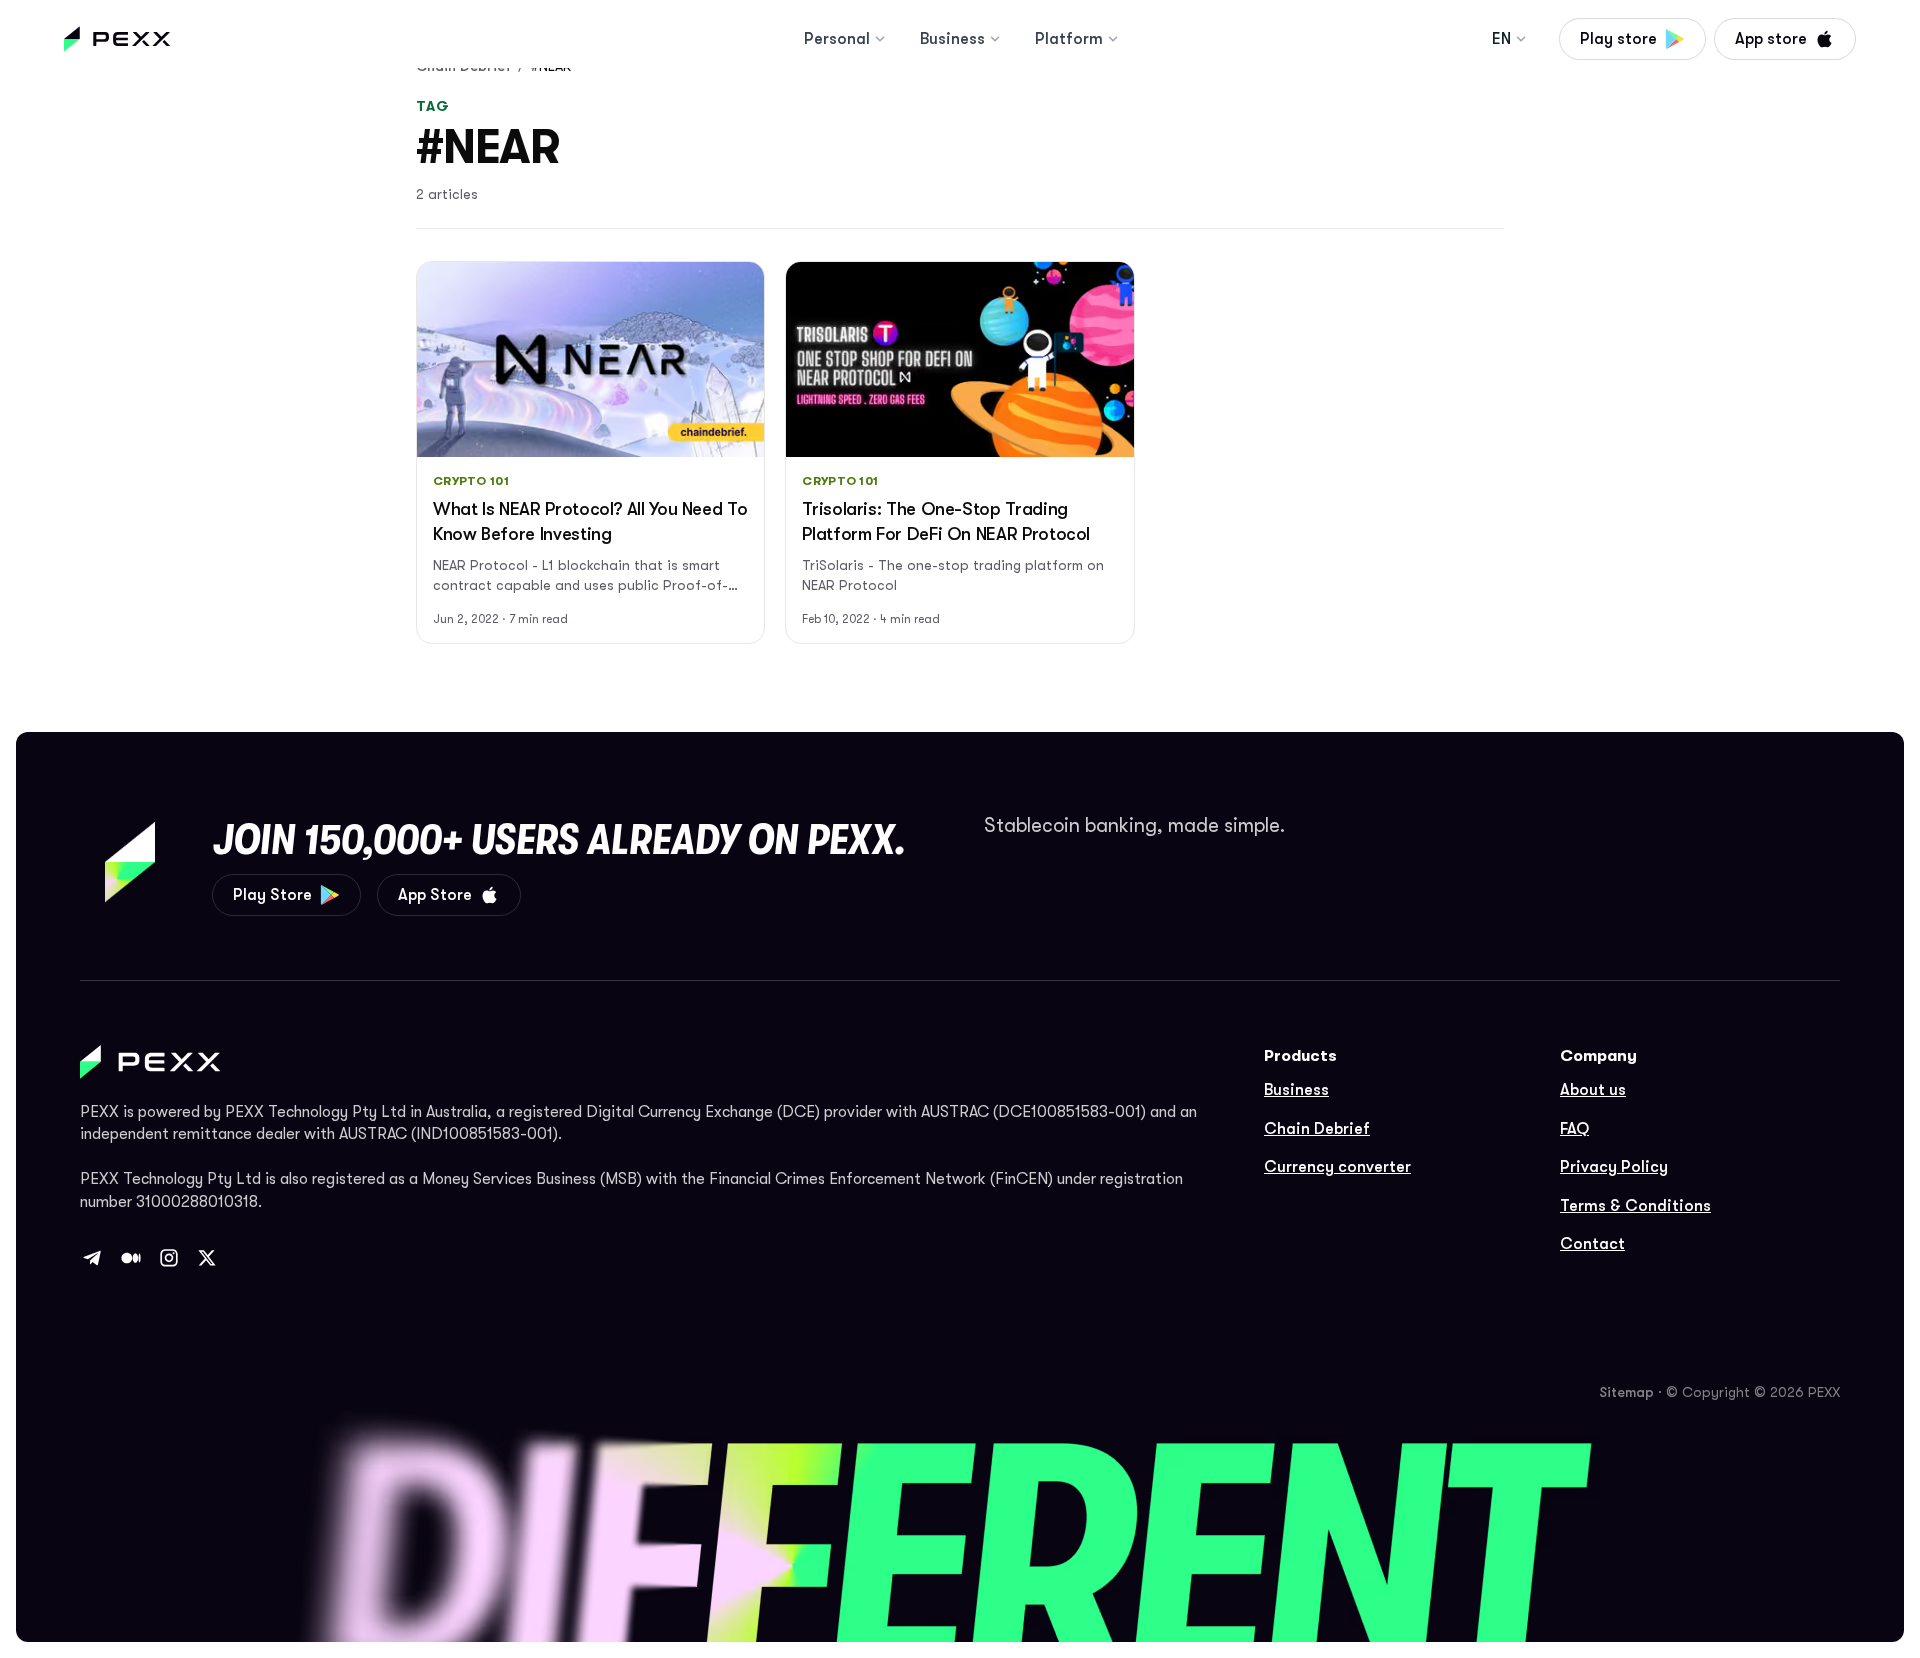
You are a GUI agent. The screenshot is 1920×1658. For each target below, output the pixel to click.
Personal (837, 39)
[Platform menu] (1113, 39)
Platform (1069, 39)
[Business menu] (995, 39)
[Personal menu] (880, 39)
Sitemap (1626, 1392)
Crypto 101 (471, 481)
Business (952, 39)
